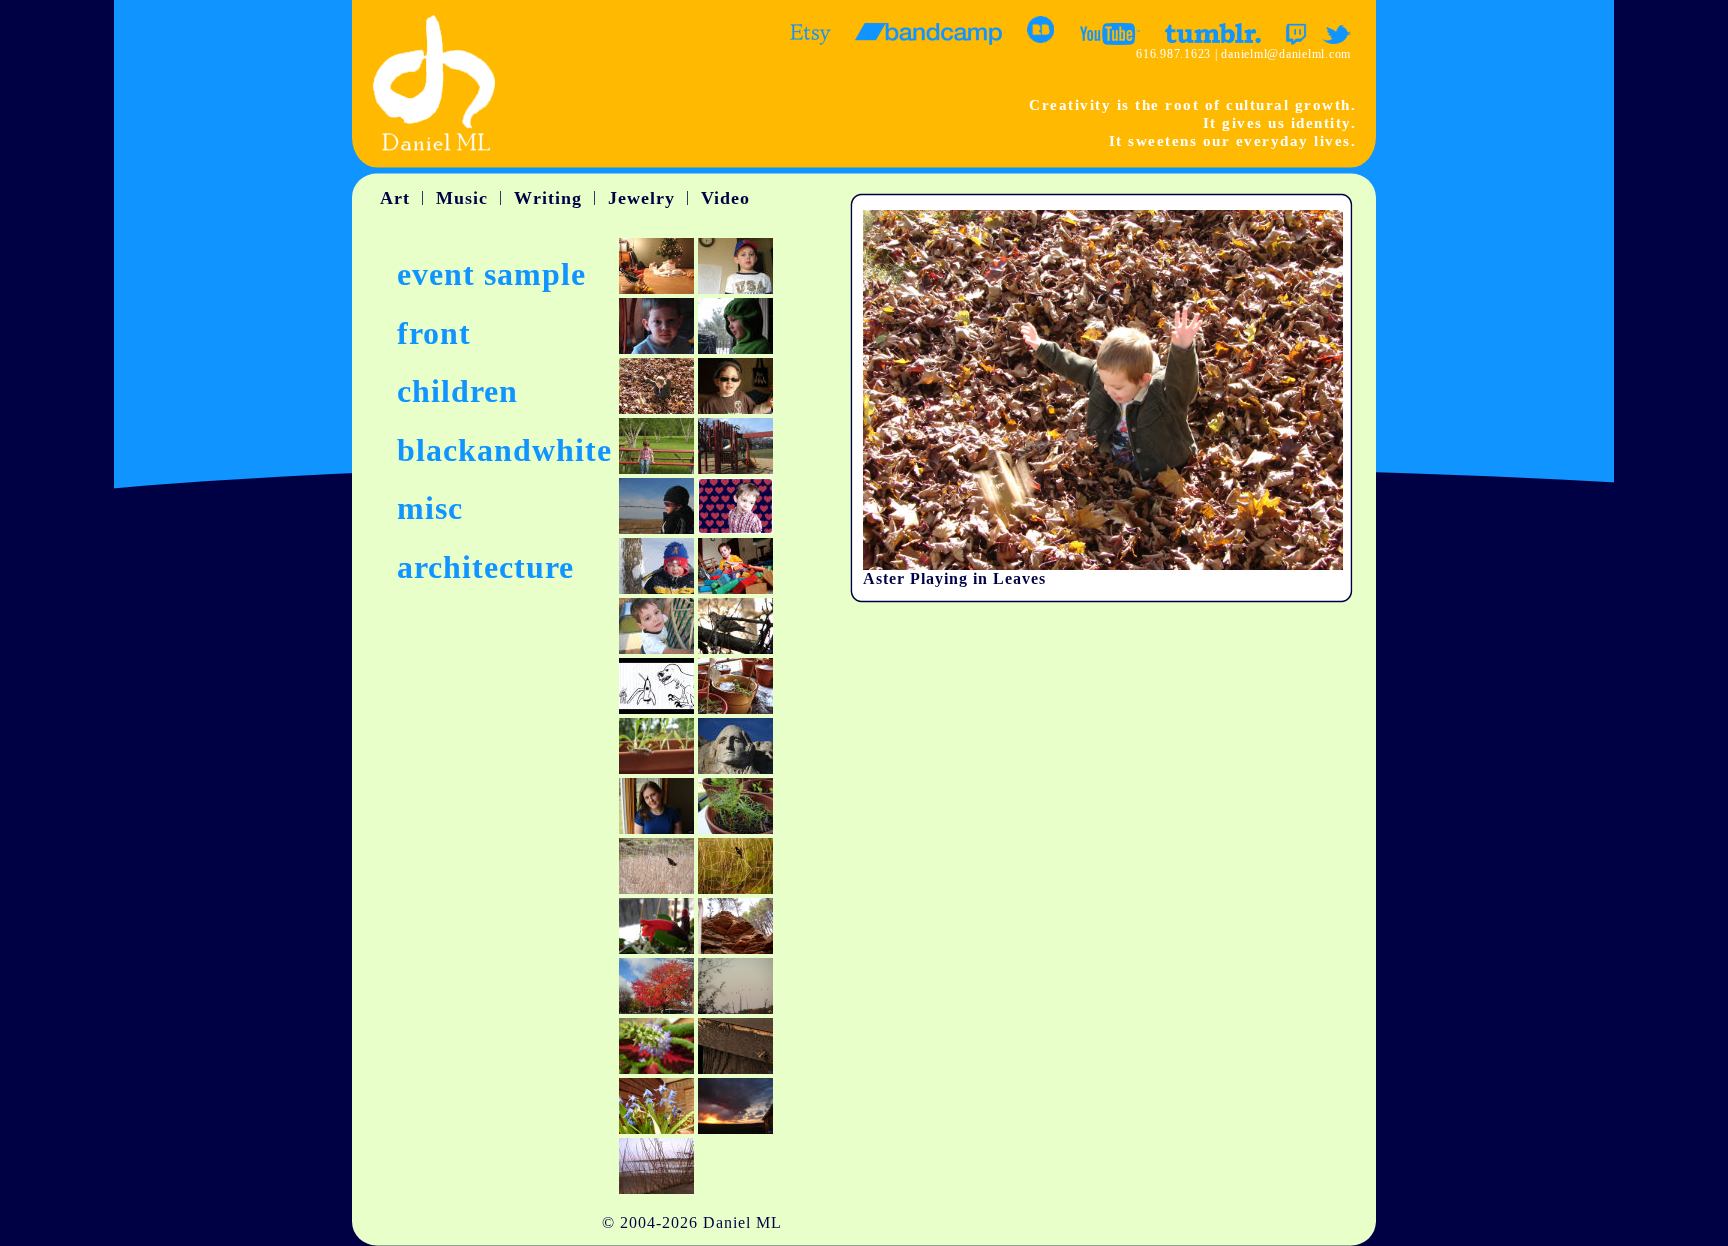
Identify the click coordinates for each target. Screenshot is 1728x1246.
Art (395, 198)
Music (462, 198)
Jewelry (641, 198)
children (457, 391)
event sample (491, 274)
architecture (485, 567)
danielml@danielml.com (1286, 54)
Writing (548, 198)
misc (430, 508)
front (434, 333)
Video (725, 198)
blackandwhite (504, 450)
